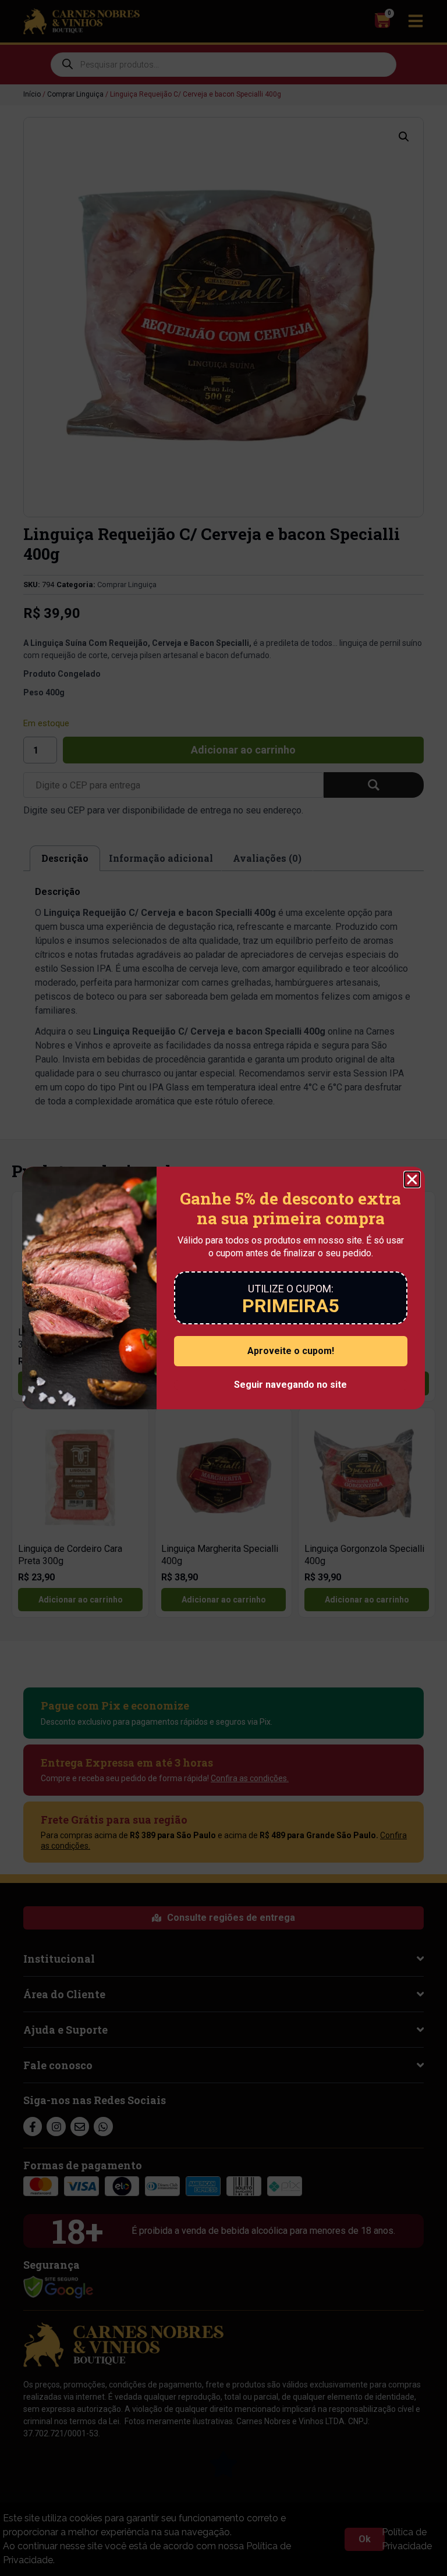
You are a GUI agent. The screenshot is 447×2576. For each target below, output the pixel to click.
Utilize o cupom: (291, 1289)
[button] (412, 1179)
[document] (223, 1288)
